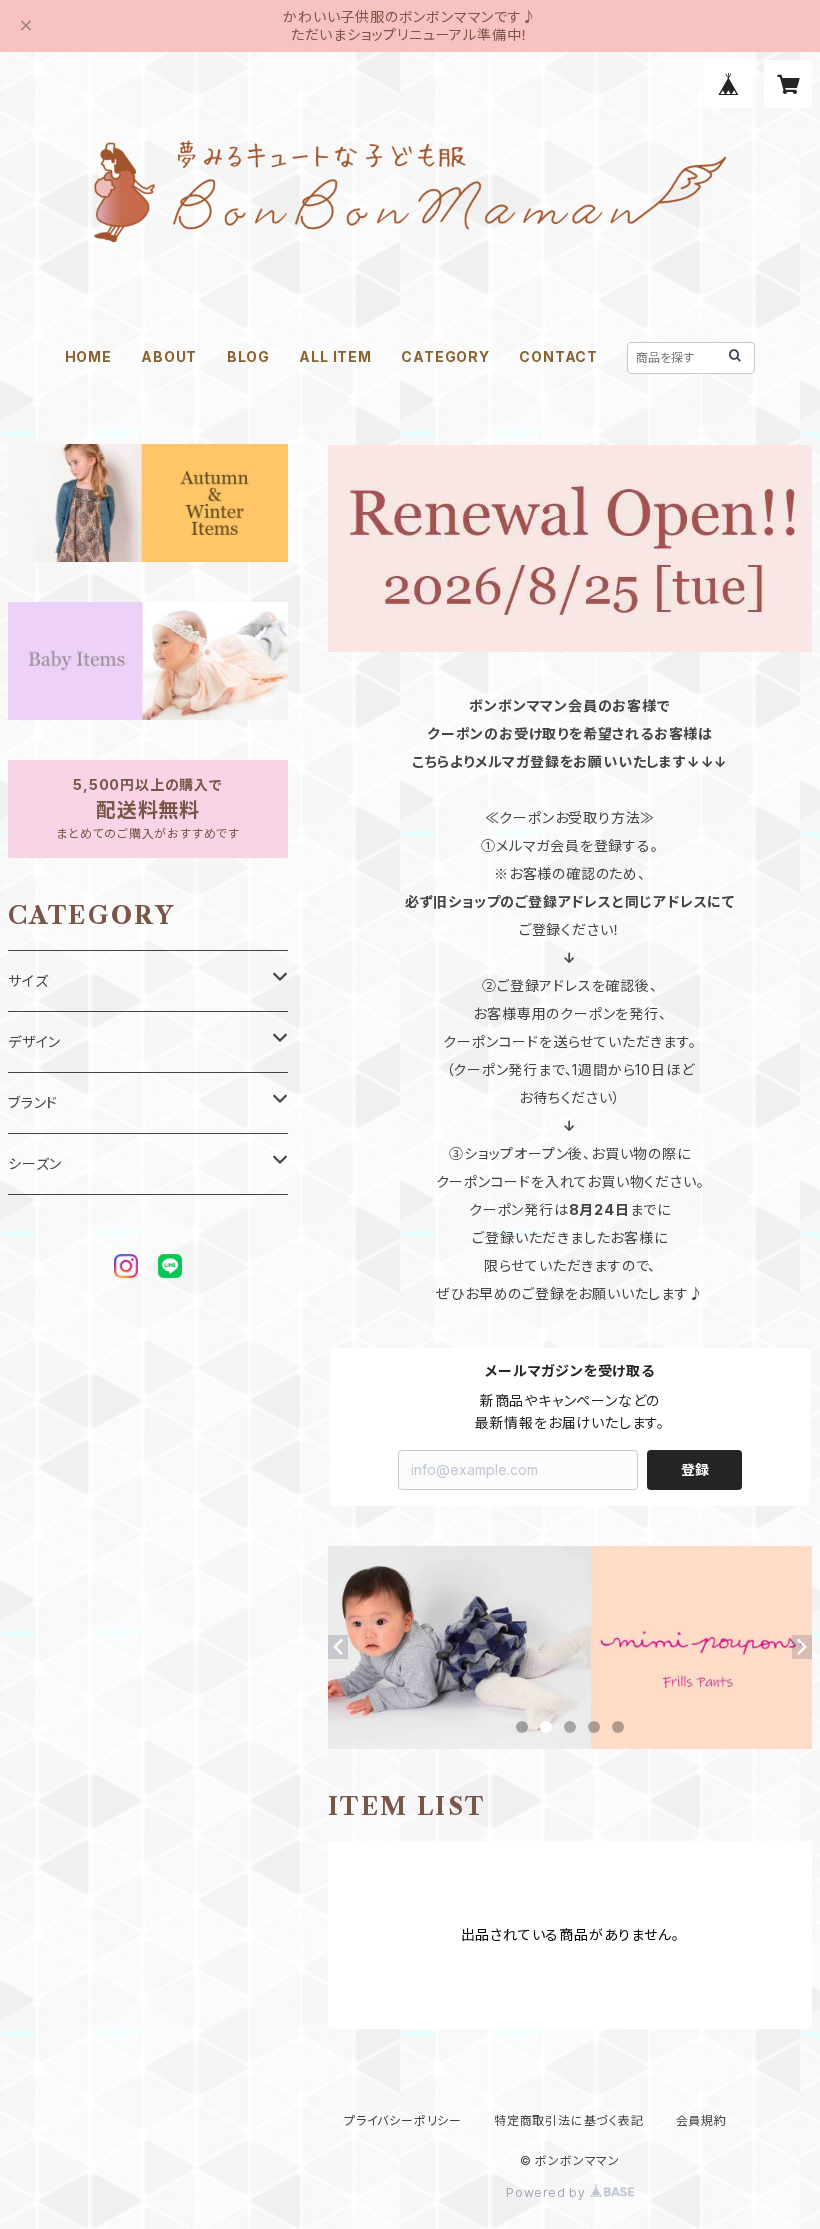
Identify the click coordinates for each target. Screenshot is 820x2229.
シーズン (35, 1163)
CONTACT (558, 356)
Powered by (548, 2192)
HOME (88, 356)
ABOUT (169, 356)
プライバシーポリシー (403, 2120)
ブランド (33, 1102)
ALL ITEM (335, 356)
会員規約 (701, 2120)
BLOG (248, 356)
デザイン (34, 1041)
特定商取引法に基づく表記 (569, 2120)
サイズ (28, 980)
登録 (695, 1469)
